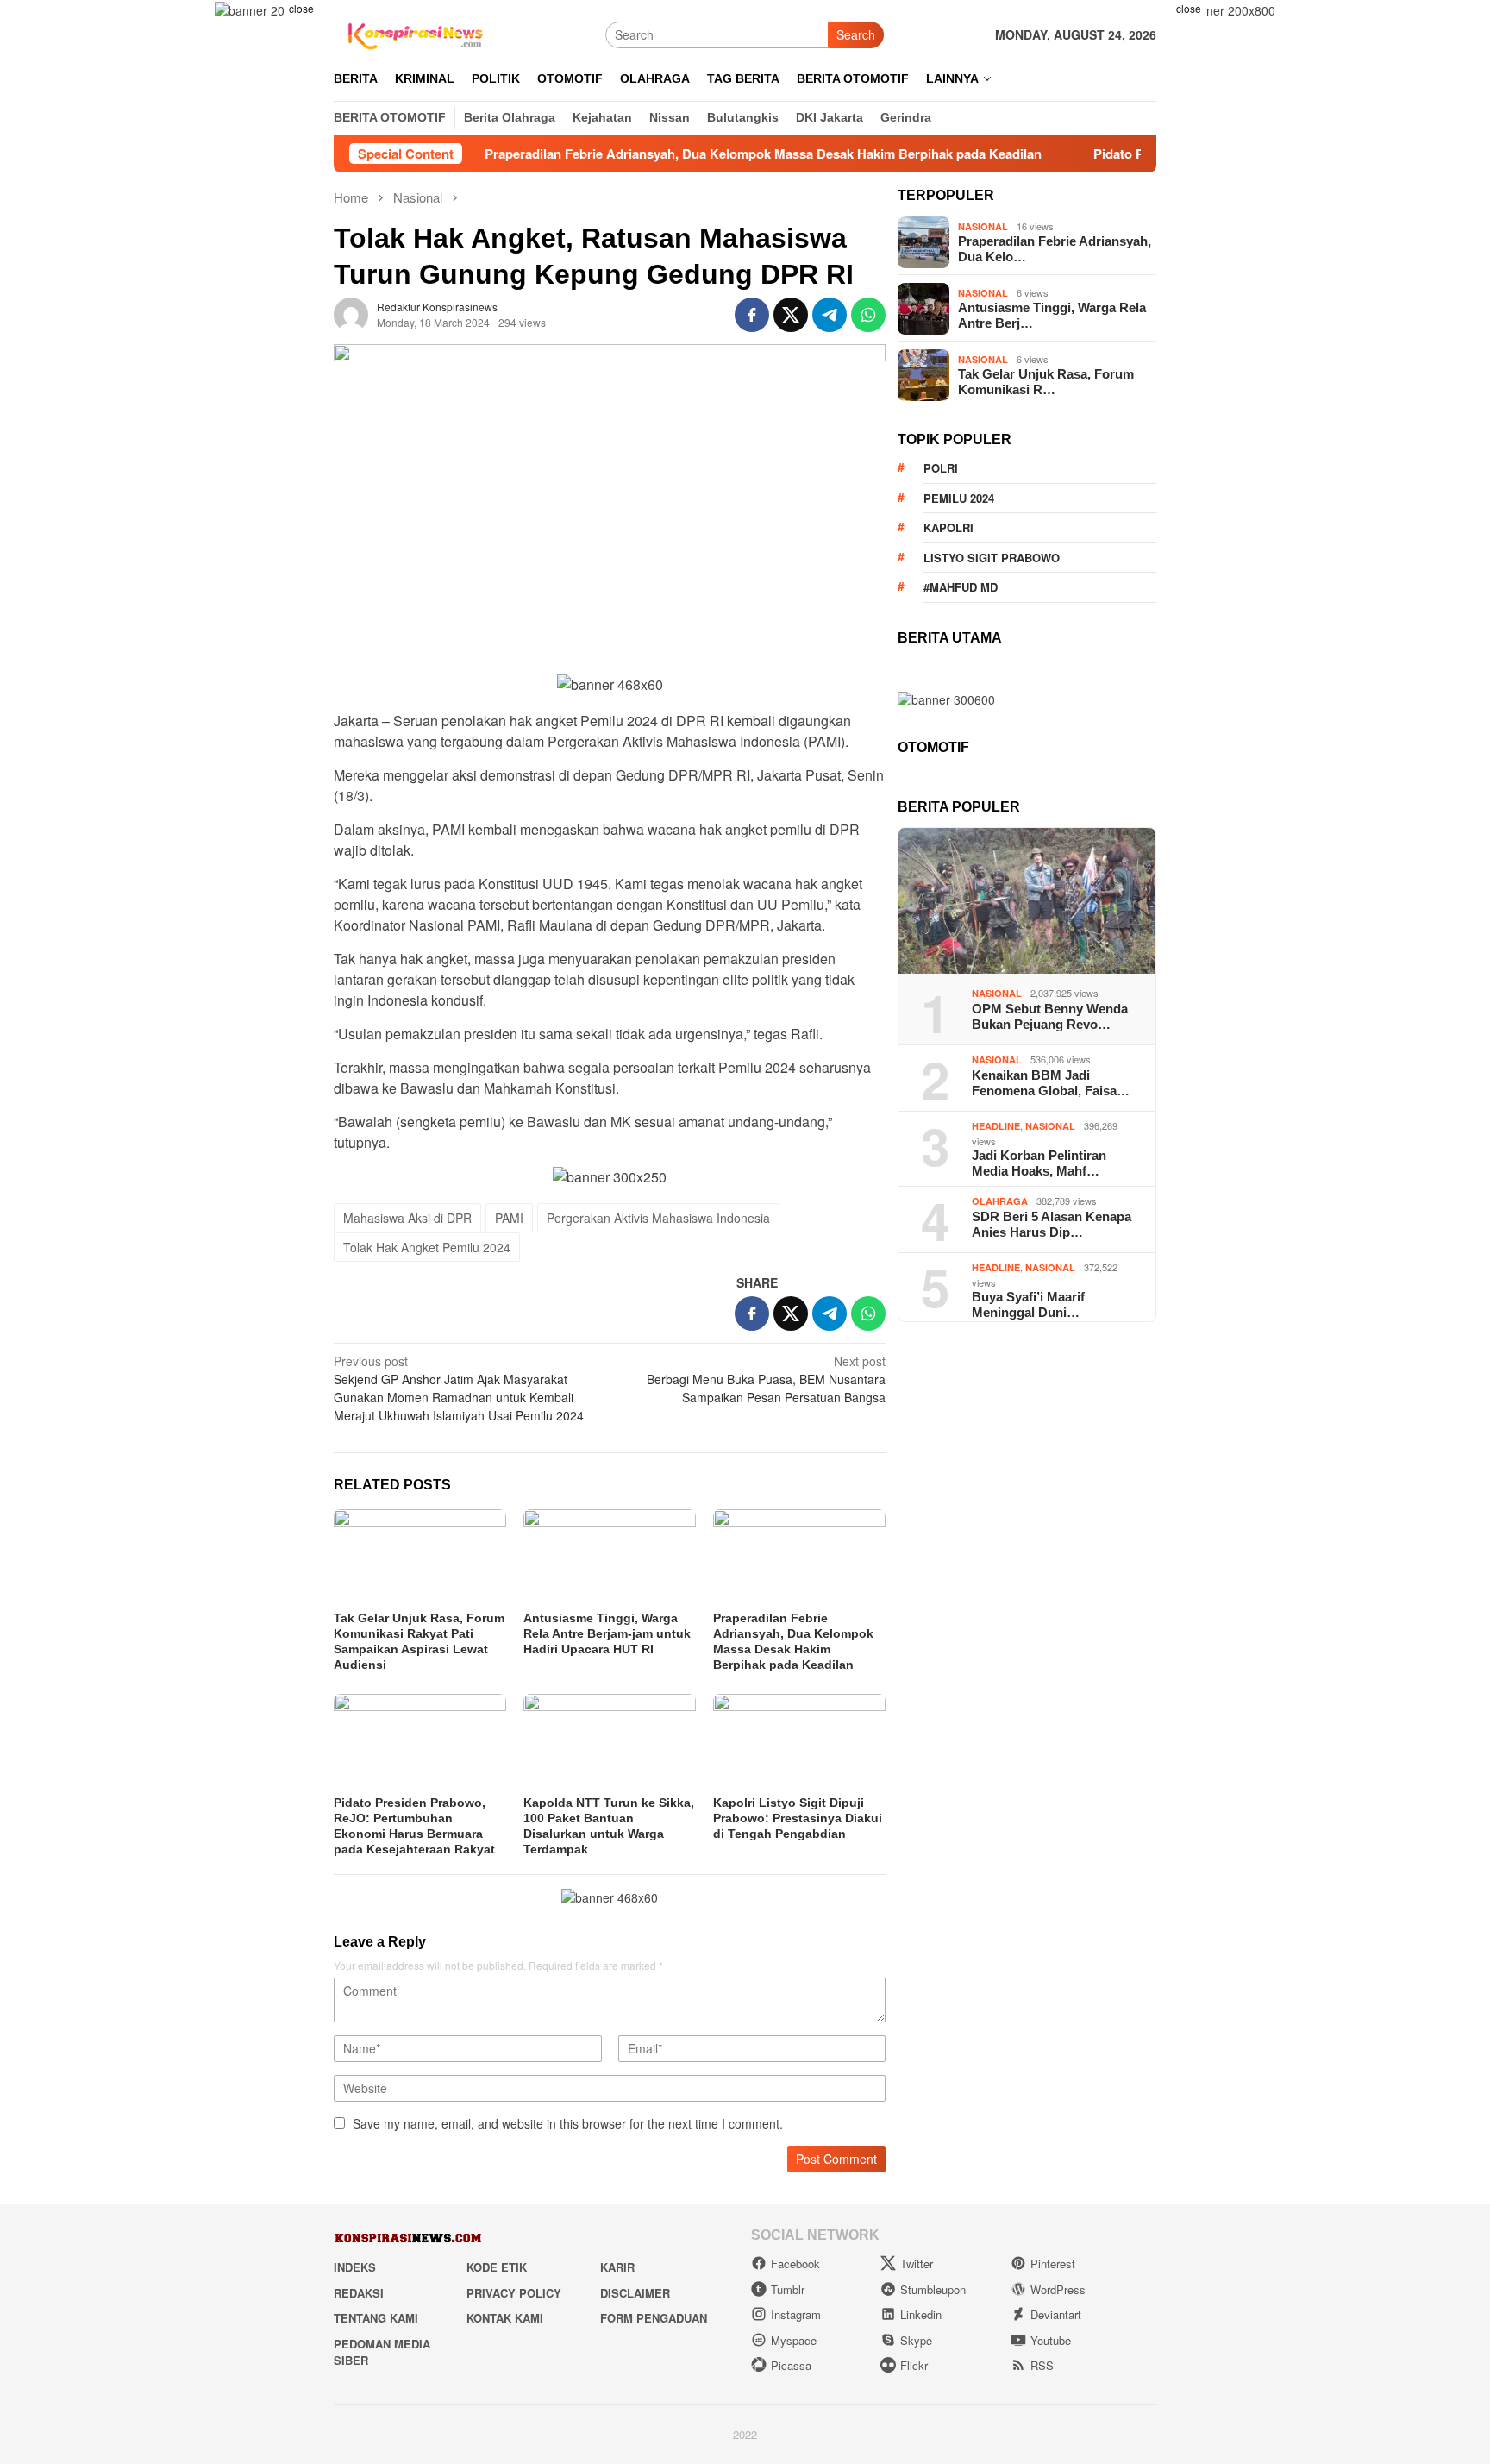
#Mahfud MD (961, 587)
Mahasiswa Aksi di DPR (407, 1218)
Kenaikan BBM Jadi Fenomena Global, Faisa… (1051, 1083)
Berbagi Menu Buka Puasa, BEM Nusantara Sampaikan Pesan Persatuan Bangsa (766, 1379)
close (301, 8)
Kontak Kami (505, 2318)
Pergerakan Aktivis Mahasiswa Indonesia (658, 1218)
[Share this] (752, 315)
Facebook (795, 2263)
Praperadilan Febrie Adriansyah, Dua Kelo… (1055, 249)
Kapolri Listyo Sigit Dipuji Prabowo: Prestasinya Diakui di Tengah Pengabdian (798, 1818)
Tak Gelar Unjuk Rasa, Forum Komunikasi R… (1046, 382)
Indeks (355, 2267)
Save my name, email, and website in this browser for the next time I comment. (568, 2123)
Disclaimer (635, 2293)
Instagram (796, 2314)
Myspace (794, 2340)
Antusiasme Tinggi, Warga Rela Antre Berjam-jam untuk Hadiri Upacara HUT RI (607, 1633)
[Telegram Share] (830, 315)
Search (856, 34)
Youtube (1051, 2340)
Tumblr (788, 2289)
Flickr (914, 2365)
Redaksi (359, 2293)
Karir (617, 2267)
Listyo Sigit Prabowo (992, 558)
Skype (916, 2340)
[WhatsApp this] (868, 315)
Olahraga (1000, 1202)
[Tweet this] (791, 315)
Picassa (791, 2365)
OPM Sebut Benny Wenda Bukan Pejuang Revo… (1050, 1016)
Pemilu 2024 (959, 498)
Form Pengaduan (654, 2318)
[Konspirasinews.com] (413, 33)
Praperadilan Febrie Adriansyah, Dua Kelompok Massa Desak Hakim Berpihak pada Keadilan (681, 154)
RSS (1042, 2365)
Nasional (983, 226)
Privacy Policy (514, 2293)
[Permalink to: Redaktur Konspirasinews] (351, 312)
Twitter (917, 2263)
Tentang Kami (376, 2318)
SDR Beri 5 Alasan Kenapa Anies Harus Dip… (1052, 1224)
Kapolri (948, 527)
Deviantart (1056, 2314)
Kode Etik (497, 2267)
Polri (941, 468)
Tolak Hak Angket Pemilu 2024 (427, 1247)
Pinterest (1053, 2263)
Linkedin (921, 2314)
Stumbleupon (933, 2289)
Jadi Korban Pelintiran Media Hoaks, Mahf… (1039, 1164)
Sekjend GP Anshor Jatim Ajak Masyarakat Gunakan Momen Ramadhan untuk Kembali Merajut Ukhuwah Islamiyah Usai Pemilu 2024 (459, 1388)
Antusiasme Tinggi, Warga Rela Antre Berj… (1052, 315)
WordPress (1058, 2289)
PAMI (509, 1218)
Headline (996, 1127)
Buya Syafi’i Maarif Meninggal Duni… (1028, 1305)
